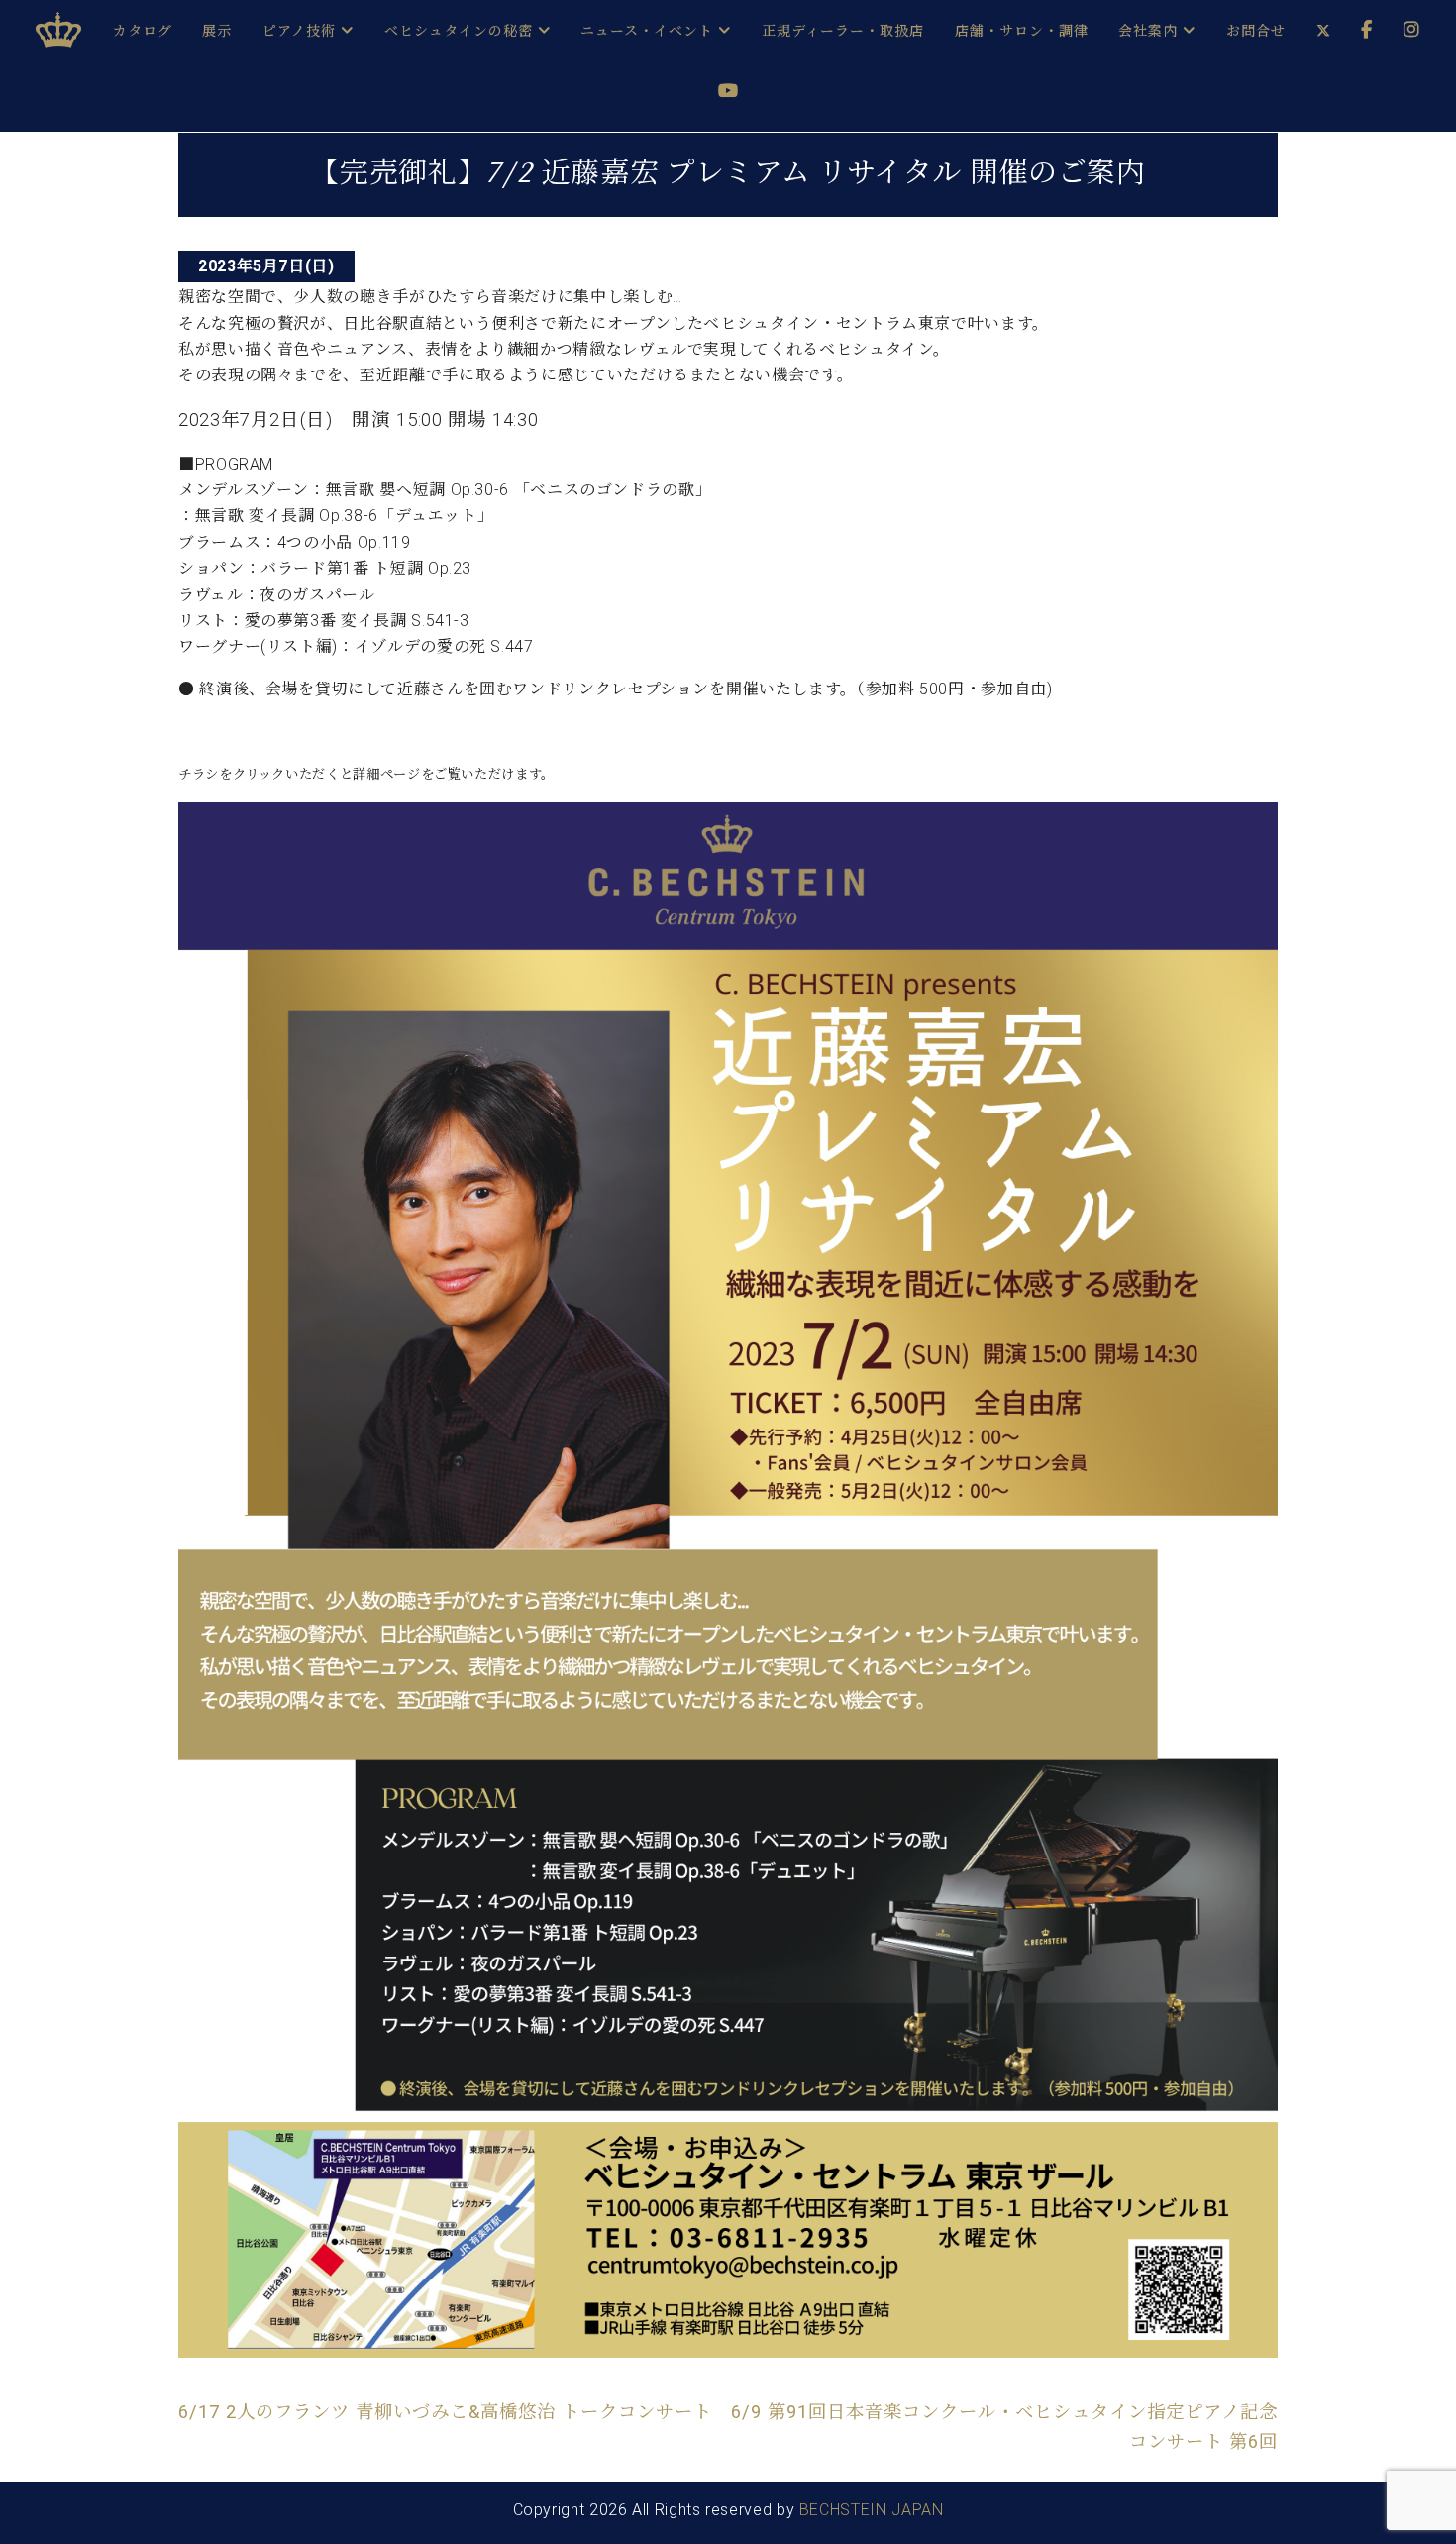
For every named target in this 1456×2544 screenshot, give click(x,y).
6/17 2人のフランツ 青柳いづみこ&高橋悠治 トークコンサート (445, 2412)
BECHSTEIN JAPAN (872, 2510)
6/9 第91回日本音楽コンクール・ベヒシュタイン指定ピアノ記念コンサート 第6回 (1004, 2427)
